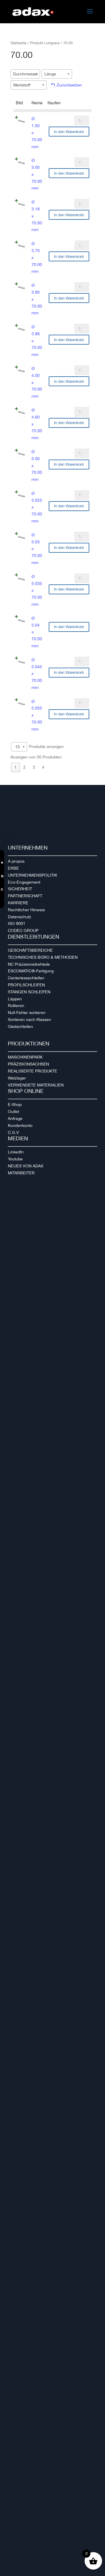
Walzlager (17, 1078)
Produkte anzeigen (39, 746)
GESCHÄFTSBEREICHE (30, 950)
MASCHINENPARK (25, 1057)
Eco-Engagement (24, 882)
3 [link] (34, 767)
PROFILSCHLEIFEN (26, 985)
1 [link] (15, 767)
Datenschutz (20, 917)
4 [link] (43, 767)
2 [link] (24, 767)
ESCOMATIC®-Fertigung (31, 971)
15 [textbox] (17, 747)
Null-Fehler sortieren (27, 1013)
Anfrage (15, 1118)
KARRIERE (18, 903)
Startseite (19, 43)
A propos (16, 861)
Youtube (15, 1159)
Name (37, 103)
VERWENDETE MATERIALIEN (36, 1085)
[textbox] (27, 74)
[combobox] (25, 74)
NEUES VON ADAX (26, 1166)
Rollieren (16, 1006)
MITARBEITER (21, 1173)
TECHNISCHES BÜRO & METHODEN (43, 957)
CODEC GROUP (23, 930)
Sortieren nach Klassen (29, 1020)
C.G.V (13, 1132)
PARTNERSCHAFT (25, 896)
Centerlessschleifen (26, 978)
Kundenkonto (20, 1125)
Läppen (15, 999)
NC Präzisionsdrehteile (29, 964)
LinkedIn (16, 1152)
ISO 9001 (17, 923)
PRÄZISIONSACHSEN (28, 1064)
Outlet (13, 1111)
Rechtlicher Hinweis (26, 910)
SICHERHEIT (20, 889)
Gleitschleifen (20, 1027)
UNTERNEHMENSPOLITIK (33, 875)
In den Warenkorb (69, 132)
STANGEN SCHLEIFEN (29, 992)
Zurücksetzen (69, 85)
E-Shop (15, 1104)
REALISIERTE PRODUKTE (33, 1071)
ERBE (13, 868)
